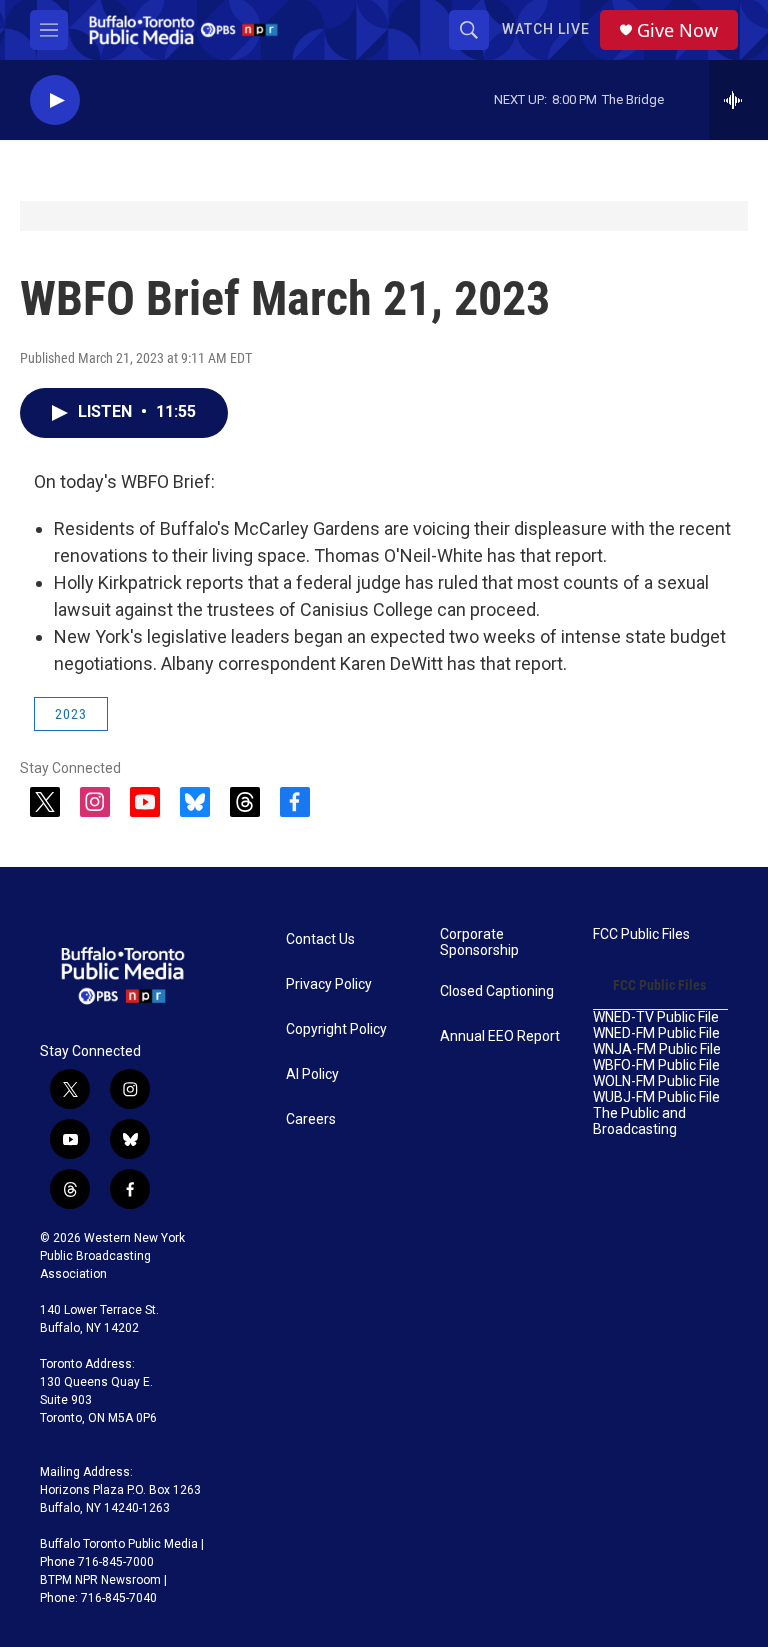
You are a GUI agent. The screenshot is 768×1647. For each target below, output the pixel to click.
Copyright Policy (336, 1029)
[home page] (184, 30)
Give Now (677, 30)
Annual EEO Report (500, 1036)
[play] (55, 100)
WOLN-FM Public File (656, 1081)
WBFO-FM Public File (656, 1065)
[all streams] (738, 100)
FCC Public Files (641, 934)
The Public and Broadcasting (639, 1121)
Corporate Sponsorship (479, 942)
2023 (71, 714)
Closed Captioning (497, 991)
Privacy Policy (329, 984)
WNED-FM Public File (656, 1033)
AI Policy (312, 1074)
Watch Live (546, 29)
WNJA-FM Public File (657, 1049)
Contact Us (320, 939)
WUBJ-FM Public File (656, 1097)
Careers (311, 1119)
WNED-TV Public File (656, 1017)
